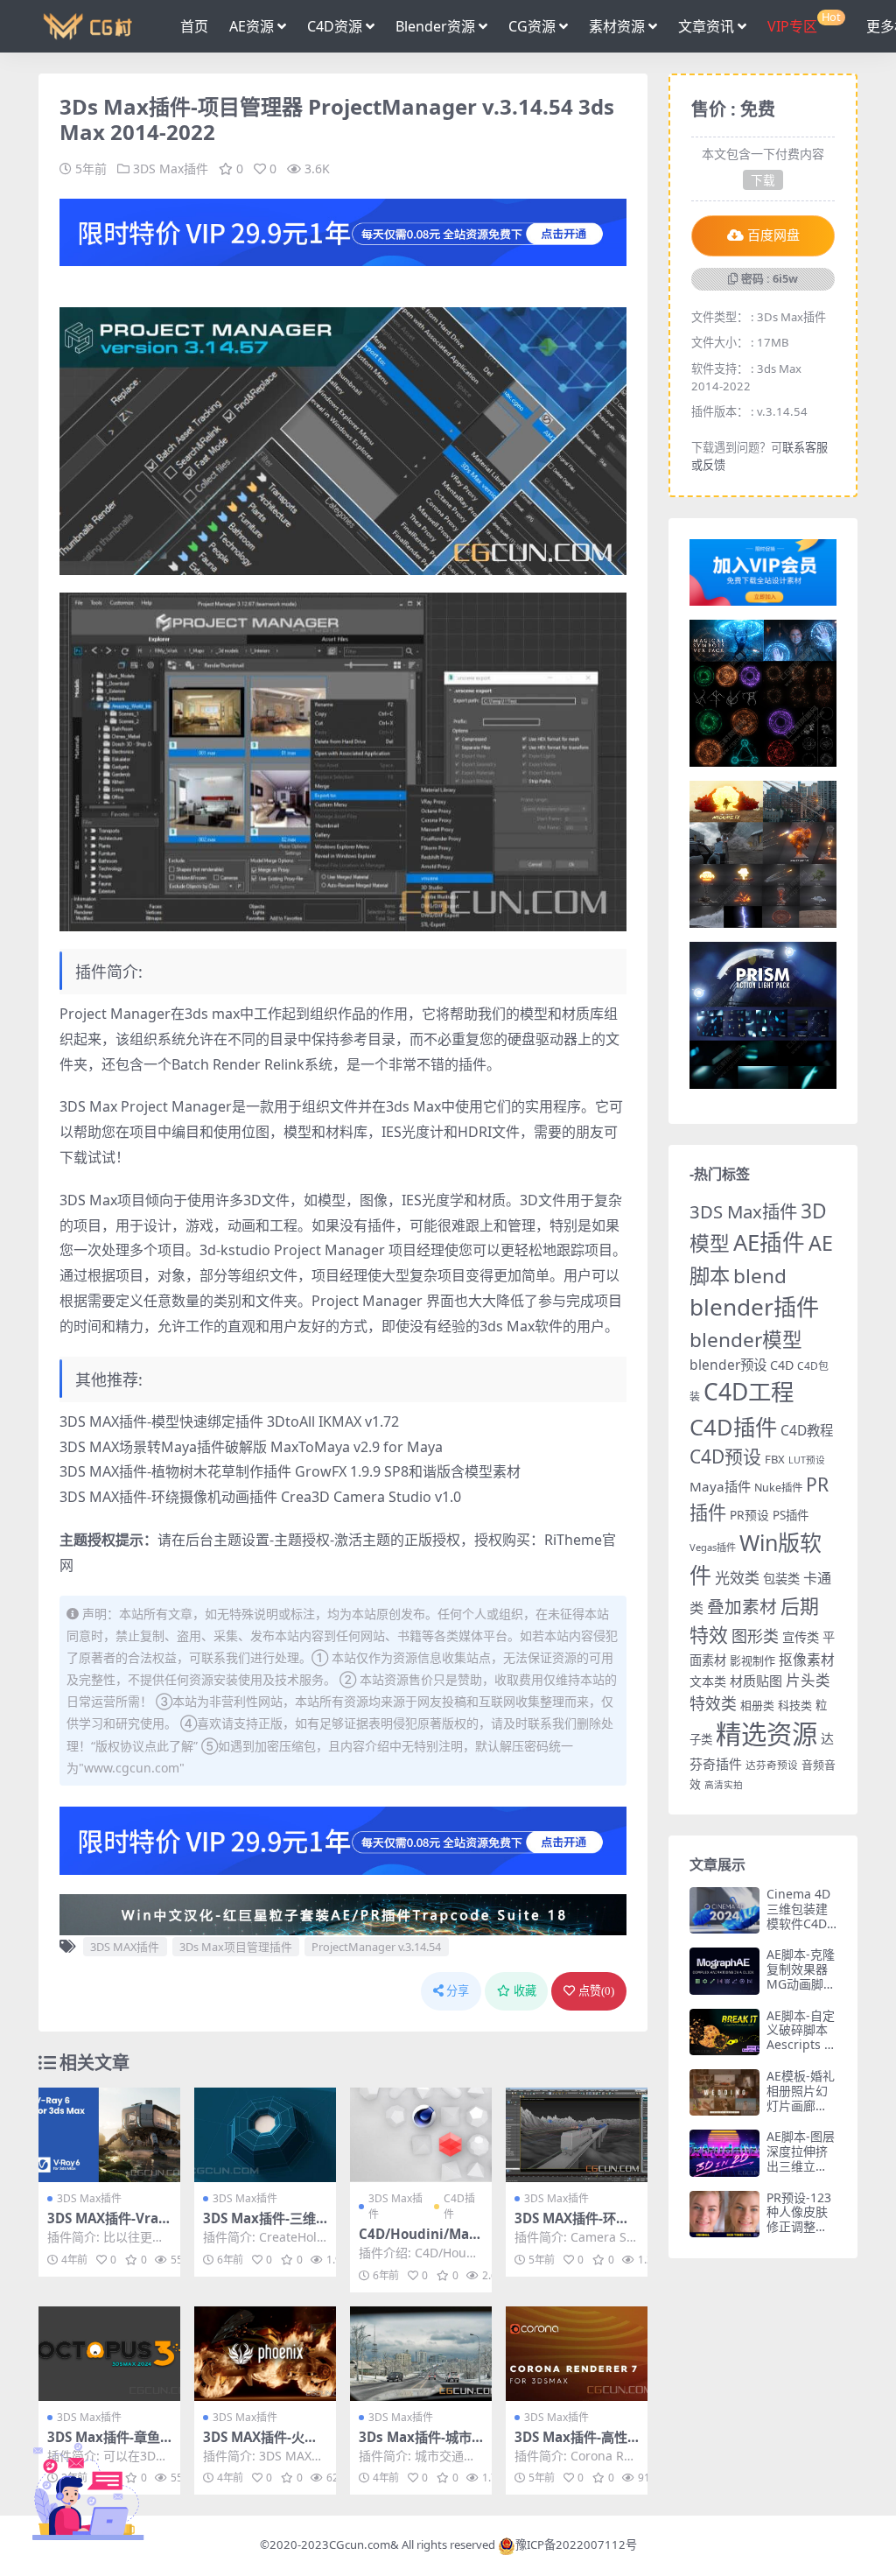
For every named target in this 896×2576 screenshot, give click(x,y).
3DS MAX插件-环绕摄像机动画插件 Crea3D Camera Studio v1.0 (260, 1497)
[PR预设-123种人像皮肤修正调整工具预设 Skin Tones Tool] (724, 2214)
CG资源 (532, 26)
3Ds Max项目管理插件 (236, 1947)
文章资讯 (706, 26)
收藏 (525, 1991)
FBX (775, 1459)
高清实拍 (724, 1785)
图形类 (755, 1636)
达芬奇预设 (772, 1765)
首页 (194, 26)
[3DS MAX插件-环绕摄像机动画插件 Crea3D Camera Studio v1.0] (577, 2135)
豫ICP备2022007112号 (576, 2544)
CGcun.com (360, 2544)
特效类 (713, 1703)
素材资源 (617, 26)
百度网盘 (773, 235)
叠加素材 (742, 1607)
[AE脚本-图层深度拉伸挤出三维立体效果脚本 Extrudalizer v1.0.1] (724, 2153)
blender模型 (746, 1340)
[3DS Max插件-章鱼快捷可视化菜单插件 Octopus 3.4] (109, 2354)
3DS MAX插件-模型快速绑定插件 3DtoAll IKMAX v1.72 (229, 1421)
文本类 (708, 1681)
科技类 (795, 1705)
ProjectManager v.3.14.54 (376, 1947)
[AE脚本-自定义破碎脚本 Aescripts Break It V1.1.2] (724, 2032)
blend (760, 1276)
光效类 (737, 1578)
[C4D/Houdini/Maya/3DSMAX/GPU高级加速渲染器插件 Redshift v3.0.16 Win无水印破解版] (421, 2135)
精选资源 (766, 1734)
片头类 (808, 1680)
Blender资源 (435, 26)
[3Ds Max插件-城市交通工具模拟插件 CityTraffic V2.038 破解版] (421, 2354)
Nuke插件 (778, 1488)
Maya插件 (720, 1486)
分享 (458, 1991)
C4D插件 (459, 2206)
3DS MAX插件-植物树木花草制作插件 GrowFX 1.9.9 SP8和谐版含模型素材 (290, 1471)
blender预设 (728, 1365)
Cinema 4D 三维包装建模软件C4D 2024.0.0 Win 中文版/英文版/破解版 (800, 1930)
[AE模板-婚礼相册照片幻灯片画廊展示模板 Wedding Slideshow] (724, 2092)
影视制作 (752, 1660)
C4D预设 (725, 1456)
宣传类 (801, 1637)
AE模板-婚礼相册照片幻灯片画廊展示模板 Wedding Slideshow (801, 2113)
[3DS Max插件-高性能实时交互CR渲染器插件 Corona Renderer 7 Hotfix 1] (577, 2354)
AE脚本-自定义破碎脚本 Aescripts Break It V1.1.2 (801, 2045)
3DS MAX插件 (125, 1947)
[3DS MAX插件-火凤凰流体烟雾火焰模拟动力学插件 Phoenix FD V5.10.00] (265, 2354)
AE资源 (252, 26)
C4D (782, 1365)
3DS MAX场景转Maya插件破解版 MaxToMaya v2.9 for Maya (251, 1447)
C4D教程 (807, 1430)
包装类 (781, 1579)
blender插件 (754, 1307)
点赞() (596, 1991)
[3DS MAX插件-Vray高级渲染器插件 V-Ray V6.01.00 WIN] (109, 2135)
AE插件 (769, 1242)
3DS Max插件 (171, 168)
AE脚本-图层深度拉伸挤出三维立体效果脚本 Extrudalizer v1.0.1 (801, 2173)
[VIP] (343, 230)
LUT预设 (807, 1460)
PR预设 (749, 1515)
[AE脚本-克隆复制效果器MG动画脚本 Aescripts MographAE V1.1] (724, 1971)
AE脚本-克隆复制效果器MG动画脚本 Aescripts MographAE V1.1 (801, 1991)
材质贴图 (756, 1681)
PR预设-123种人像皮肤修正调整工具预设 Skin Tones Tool (799, 2227)
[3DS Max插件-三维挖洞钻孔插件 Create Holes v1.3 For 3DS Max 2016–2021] (265, 2135)
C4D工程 (749, 1392)
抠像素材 (807, 1660)
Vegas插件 (713, 1547)
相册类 (757, 1705)
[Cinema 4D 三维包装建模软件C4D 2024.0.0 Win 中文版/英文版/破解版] (724, 1910)
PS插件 (791, 1515)
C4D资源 (335, 26)
